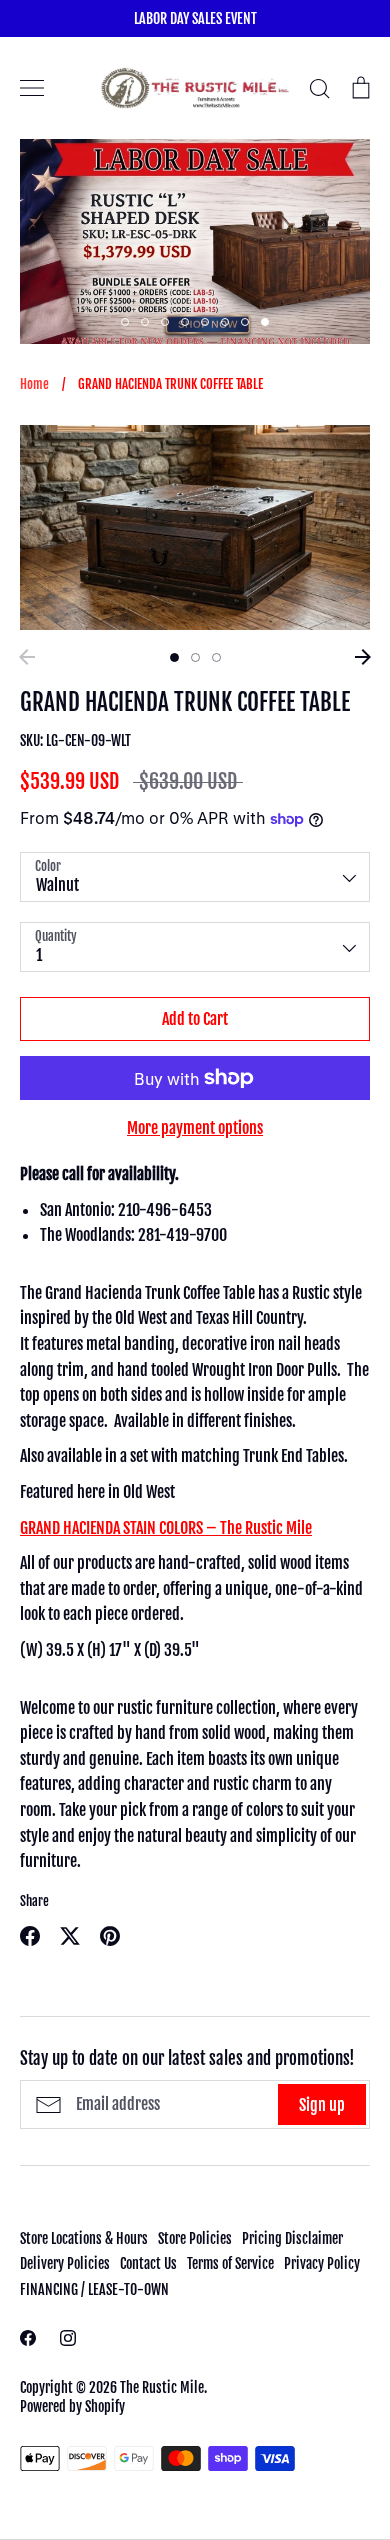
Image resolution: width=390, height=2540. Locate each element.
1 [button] (125, 322)
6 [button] (225, 322)
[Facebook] (28, 2338)
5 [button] (205, 322)
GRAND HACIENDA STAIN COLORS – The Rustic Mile (166, 1528)
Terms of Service (230, 2263)
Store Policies (195, 2238)
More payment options (195, 1128)
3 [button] (165, 322)
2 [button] (145, 322)
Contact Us (148, 2263)
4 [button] (185, 322)
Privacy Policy (322, 2263)
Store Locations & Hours (84, 2238)
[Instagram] (68, 2338)
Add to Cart (195, 1019)
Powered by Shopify (72, 2406)
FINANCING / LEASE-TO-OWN (94, 2289)
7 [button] (245, 322)
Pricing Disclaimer (292, 2238)
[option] (195, 242)
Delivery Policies (65, 2263)
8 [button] (265, 322)
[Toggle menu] (32, 88)
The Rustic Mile (162, 2387)
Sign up (322, 2105)
